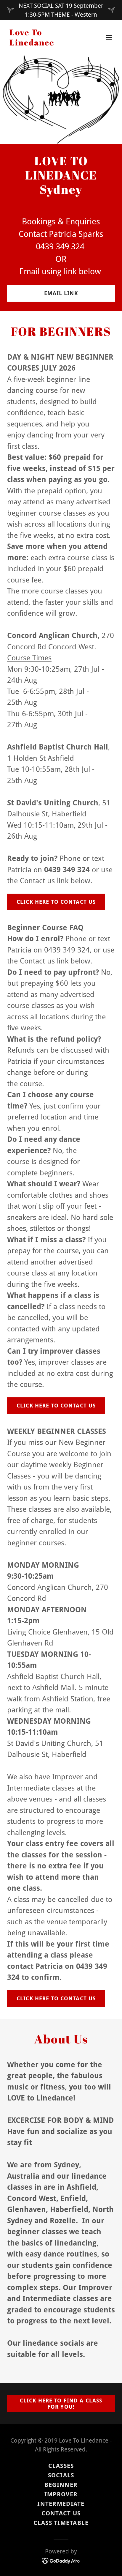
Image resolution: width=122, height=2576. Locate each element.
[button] (109, 37)
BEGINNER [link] (61, 2485)
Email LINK (61, 293)
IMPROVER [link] (61, 2494)
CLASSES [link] (61, 2466)
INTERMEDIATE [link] (61, 2504)
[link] (45, 43)
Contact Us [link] (61, 2513)
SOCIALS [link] (61, 2475)
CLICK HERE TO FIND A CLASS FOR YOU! (61, 2404)
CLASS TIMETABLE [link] (61, 2523)
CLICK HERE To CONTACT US (56, 902)
